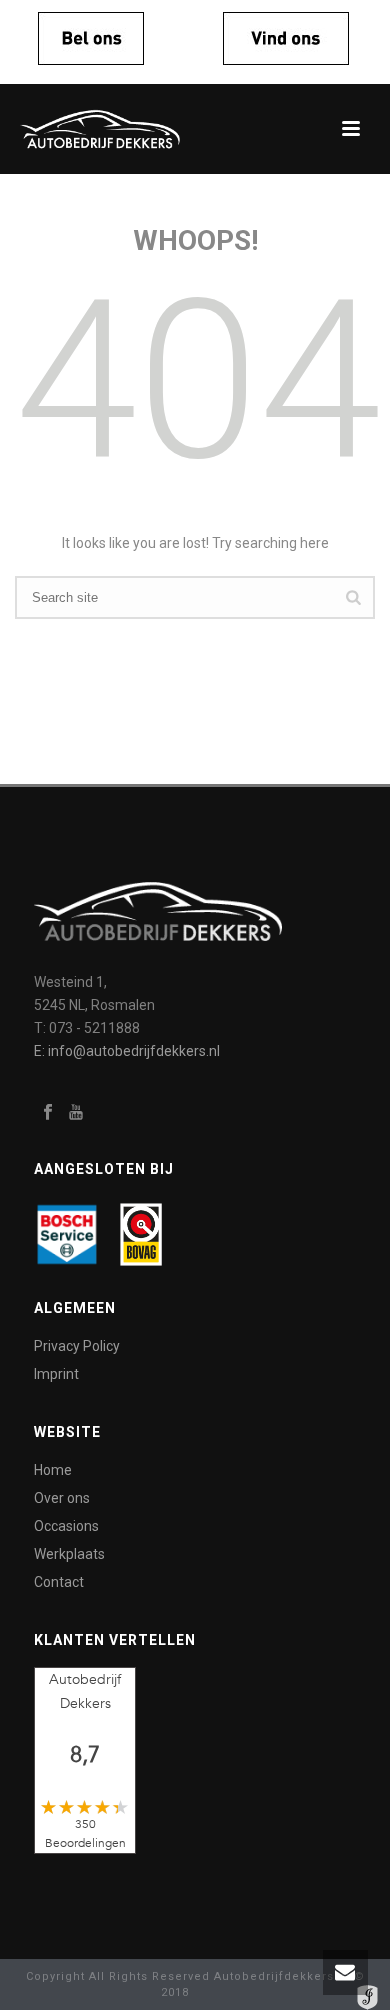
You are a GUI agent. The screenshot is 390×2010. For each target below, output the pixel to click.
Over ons (62, 1498)
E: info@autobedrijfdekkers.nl (127, 1051)
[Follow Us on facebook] (48, 1113)
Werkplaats (69, 1554)
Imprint (56, 1374)
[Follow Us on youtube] (76, 1113)
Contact (59, 1582)
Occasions (66, 1526)
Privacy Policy (77, 1346)
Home (53, 1470)
